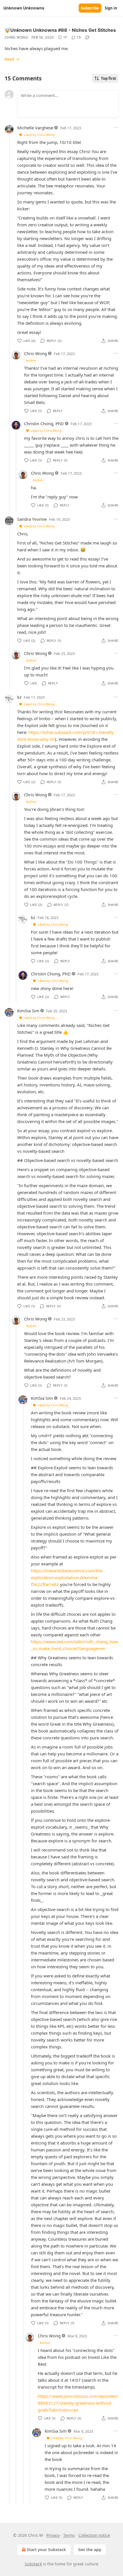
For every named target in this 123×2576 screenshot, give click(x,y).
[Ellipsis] (116, 128)
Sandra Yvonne (32, 519)
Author (31, 360)
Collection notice (94, 2535)
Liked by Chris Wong (39, 135)
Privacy (53, 2535)
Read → (12, 59)
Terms (69, 2535)
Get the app (90, 2550)
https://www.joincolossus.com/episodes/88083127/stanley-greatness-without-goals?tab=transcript (78, 2403)
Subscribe (90, 8)
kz (19, 697)
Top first (109, 78)
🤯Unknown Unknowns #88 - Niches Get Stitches (60, 30)
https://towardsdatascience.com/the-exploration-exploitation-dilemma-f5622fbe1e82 (67, 1577)
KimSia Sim (28, 1011)
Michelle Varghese (35, 128)
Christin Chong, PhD (44, 423)
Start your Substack (46, 2550)
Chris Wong (16, 37)
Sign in (111, 8)
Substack (33, 2564)
